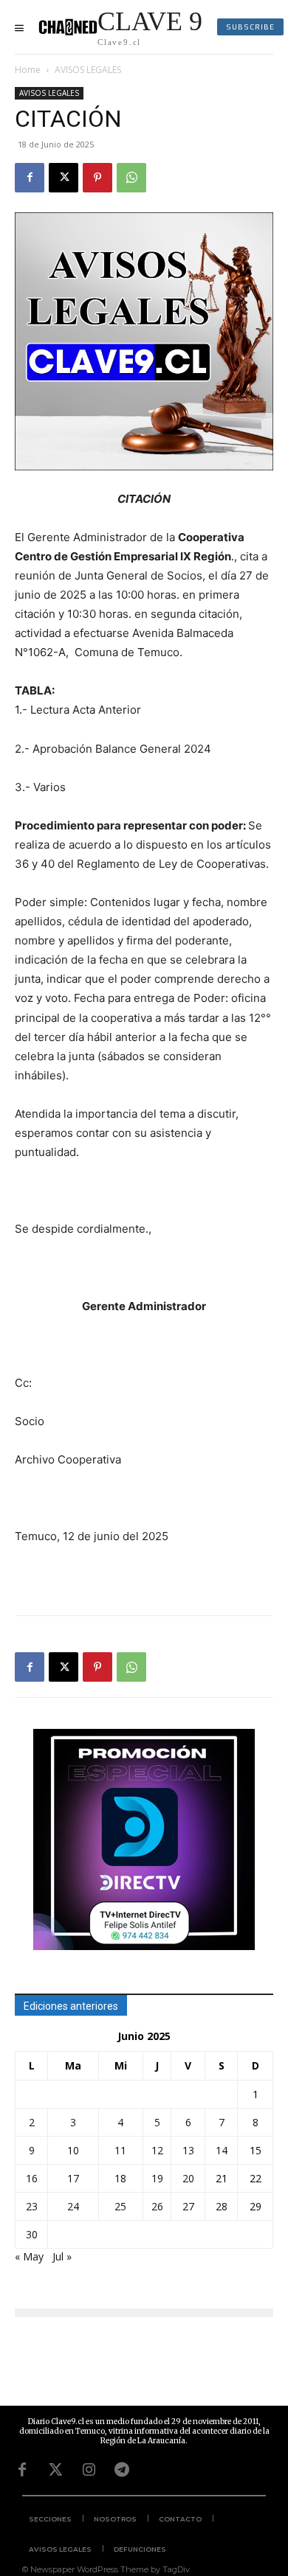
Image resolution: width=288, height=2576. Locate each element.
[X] (64, 178)
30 (32, 2234)
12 (157, 2150)
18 (120, 2178)
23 (32, 2206)
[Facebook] (30, 178)
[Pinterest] (97, 178)
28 (222, 2206)
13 (188, 2150)
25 (120, 2206)
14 (222, 2150)
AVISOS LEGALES (88, 70)
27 (188, 2206)
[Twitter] (55, 2470)
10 (73, 2150)
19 (157, 2178)
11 (120, 2150)
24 (73, 2206)
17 (73, 2178)
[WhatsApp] (131, 178)
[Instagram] (89, 2470)
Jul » (62, 2256)
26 (157, 2206)
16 (32, 2178)
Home (28, 70)
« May (29, 2256)
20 (188, 2178)
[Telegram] (122, 2470)
